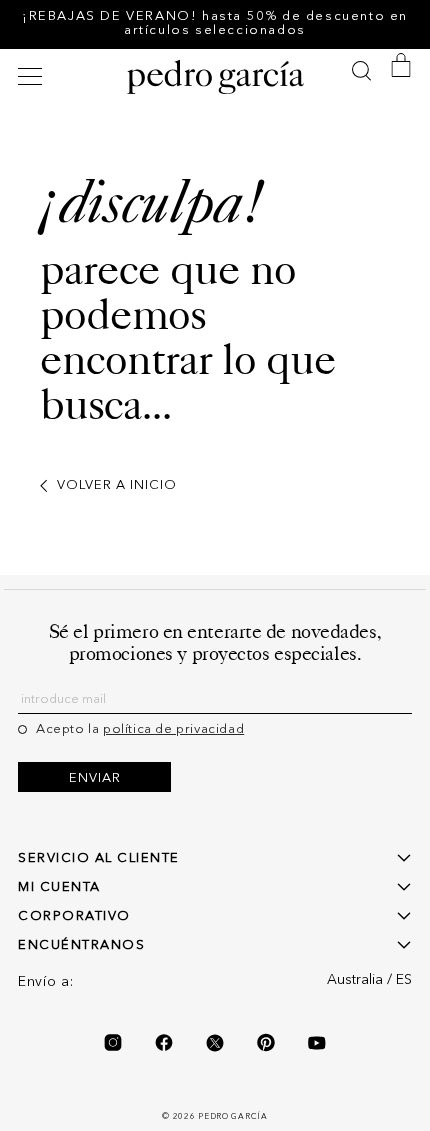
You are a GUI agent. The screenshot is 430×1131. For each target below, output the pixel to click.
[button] (33, 76)
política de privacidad (173, 729)
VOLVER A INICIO (117, 485)
